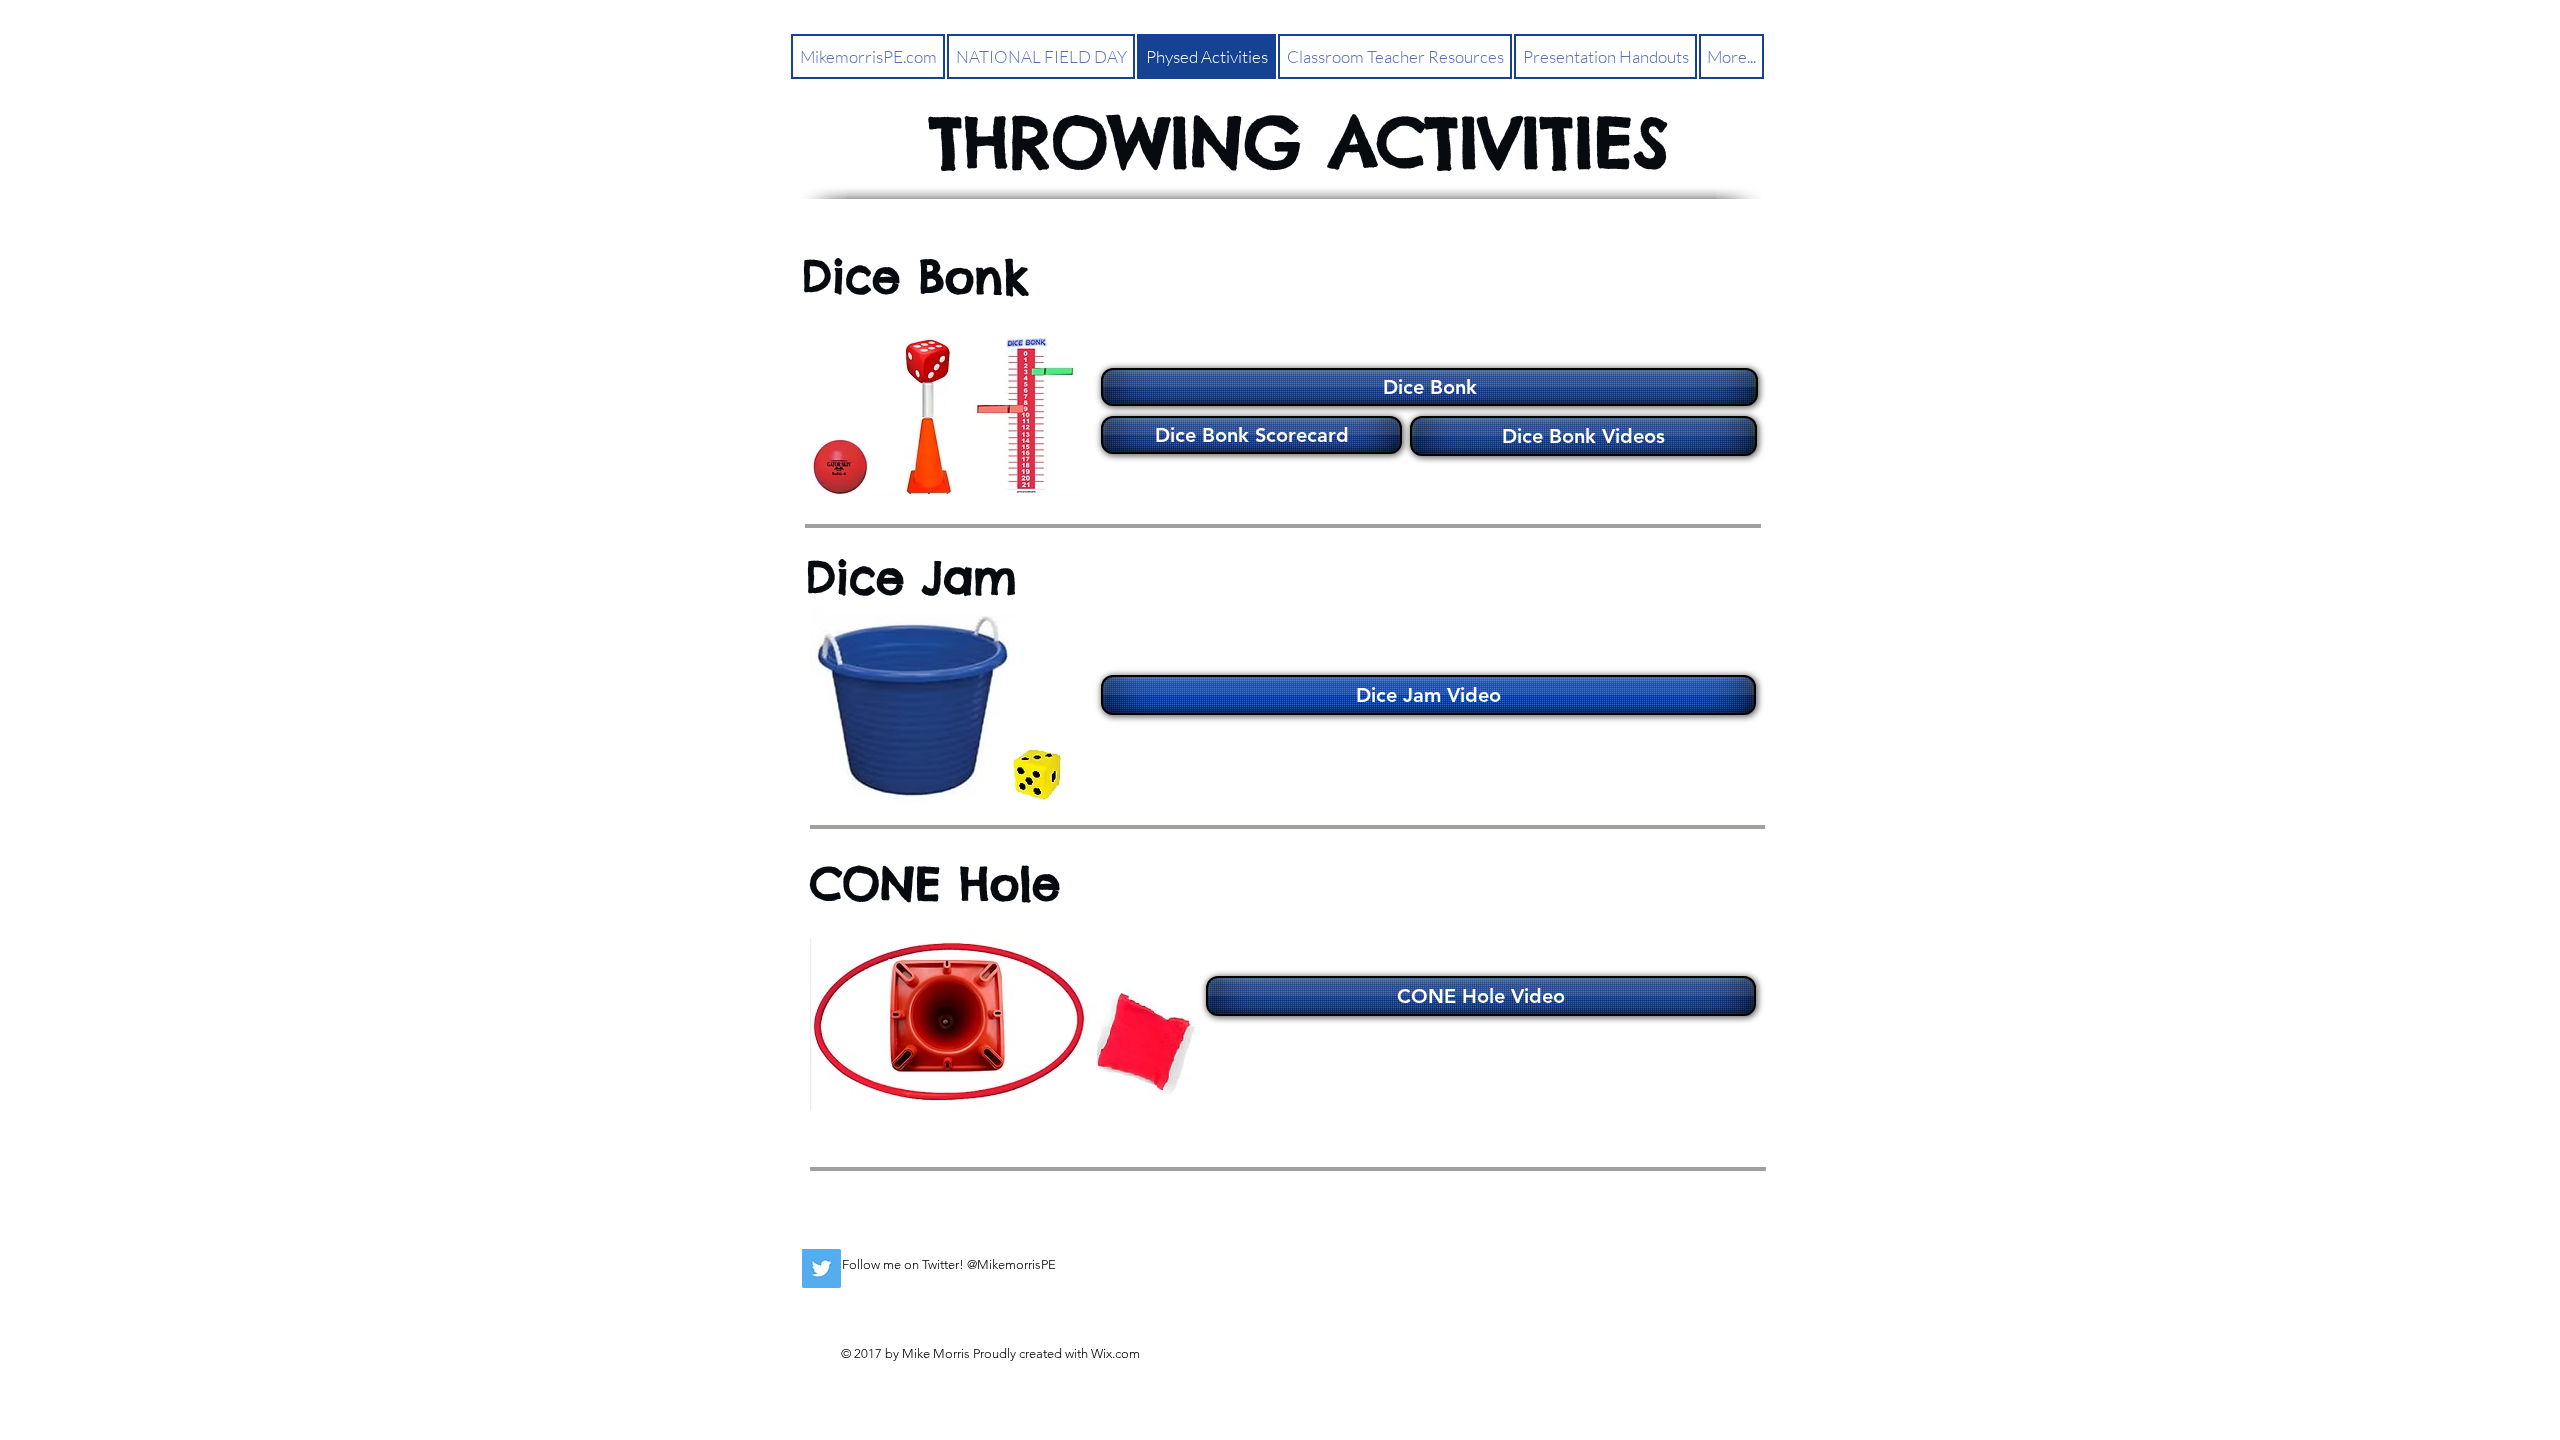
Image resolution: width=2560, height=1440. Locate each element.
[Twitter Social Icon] (821, 1268)
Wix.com (1115, 1353)
